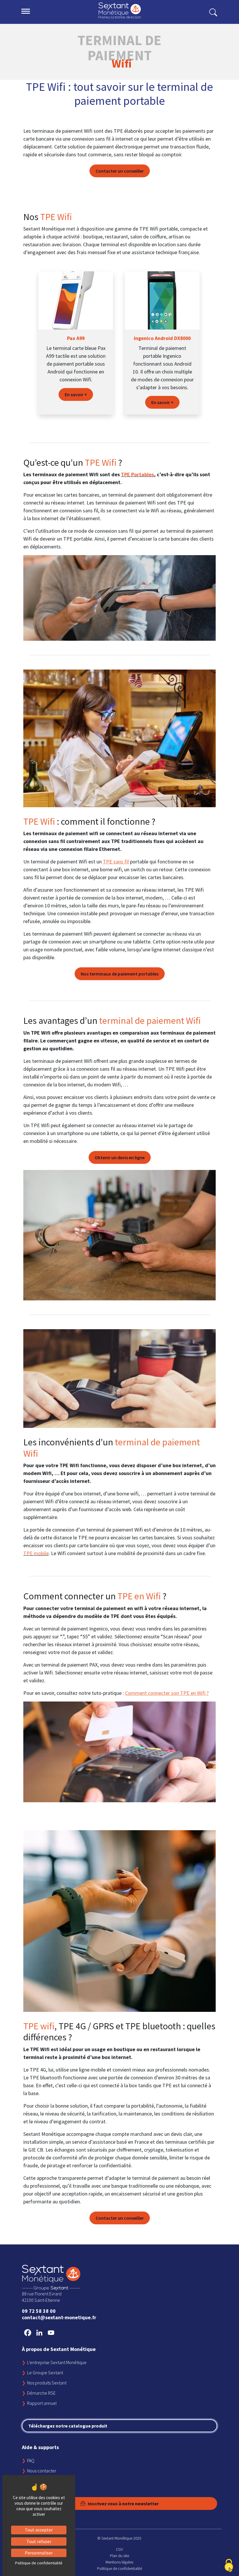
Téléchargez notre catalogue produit (68, 2426)
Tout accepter (39, 2530)
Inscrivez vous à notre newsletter (123, 2504)
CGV (119, 2549)
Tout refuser (39, 2541)
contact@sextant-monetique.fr (59, 2317)
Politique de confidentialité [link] (39, 2563)
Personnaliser (39, 2553)
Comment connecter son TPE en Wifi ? (167, 1693)
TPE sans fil (116, 862)
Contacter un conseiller (120, 171)
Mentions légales (119, 2562)
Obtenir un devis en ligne (120, 1157)
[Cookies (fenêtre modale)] (229, 2566)
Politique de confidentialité (119, 2568)
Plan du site (119, 2556)
